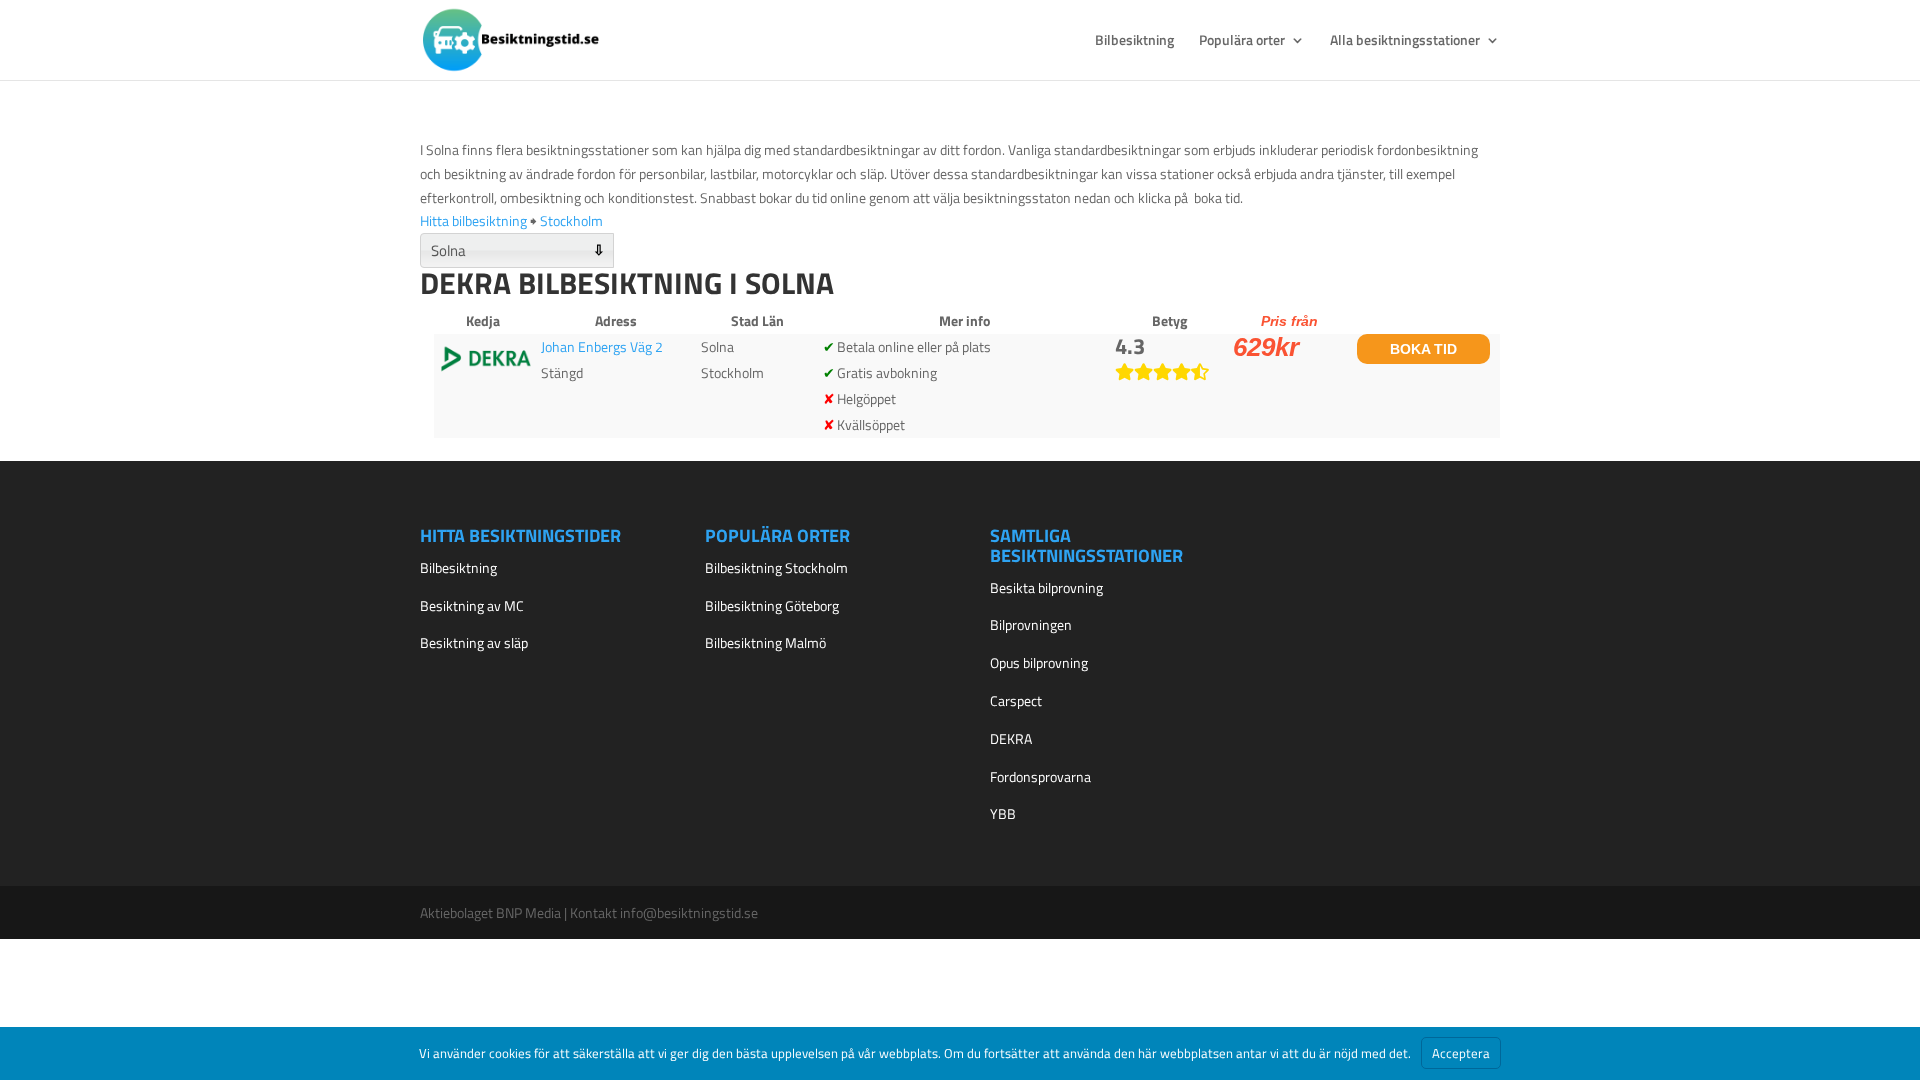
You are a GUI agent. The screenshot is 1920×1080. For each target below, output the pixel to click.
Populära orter (1242, 41)
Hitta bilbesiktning (473, 220)
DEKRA (1011, 738)
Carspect (1016, 700)
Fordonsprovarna (1040, 776)
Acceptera (1461, 1053)
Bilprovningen (1031, 624)
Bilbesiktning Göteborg (772, 605)
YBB (1003, 813)
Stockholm (571, 220)
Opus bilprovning (1039, 662)
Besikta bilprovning (1046, 587)
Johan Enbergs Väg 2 (602, 346)
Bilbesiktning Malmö (765, 642)
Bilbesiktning (1134, 41)
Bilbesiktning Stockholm (776, 567)
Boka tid (1423, 349)
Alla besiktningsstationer (1405, 41)
